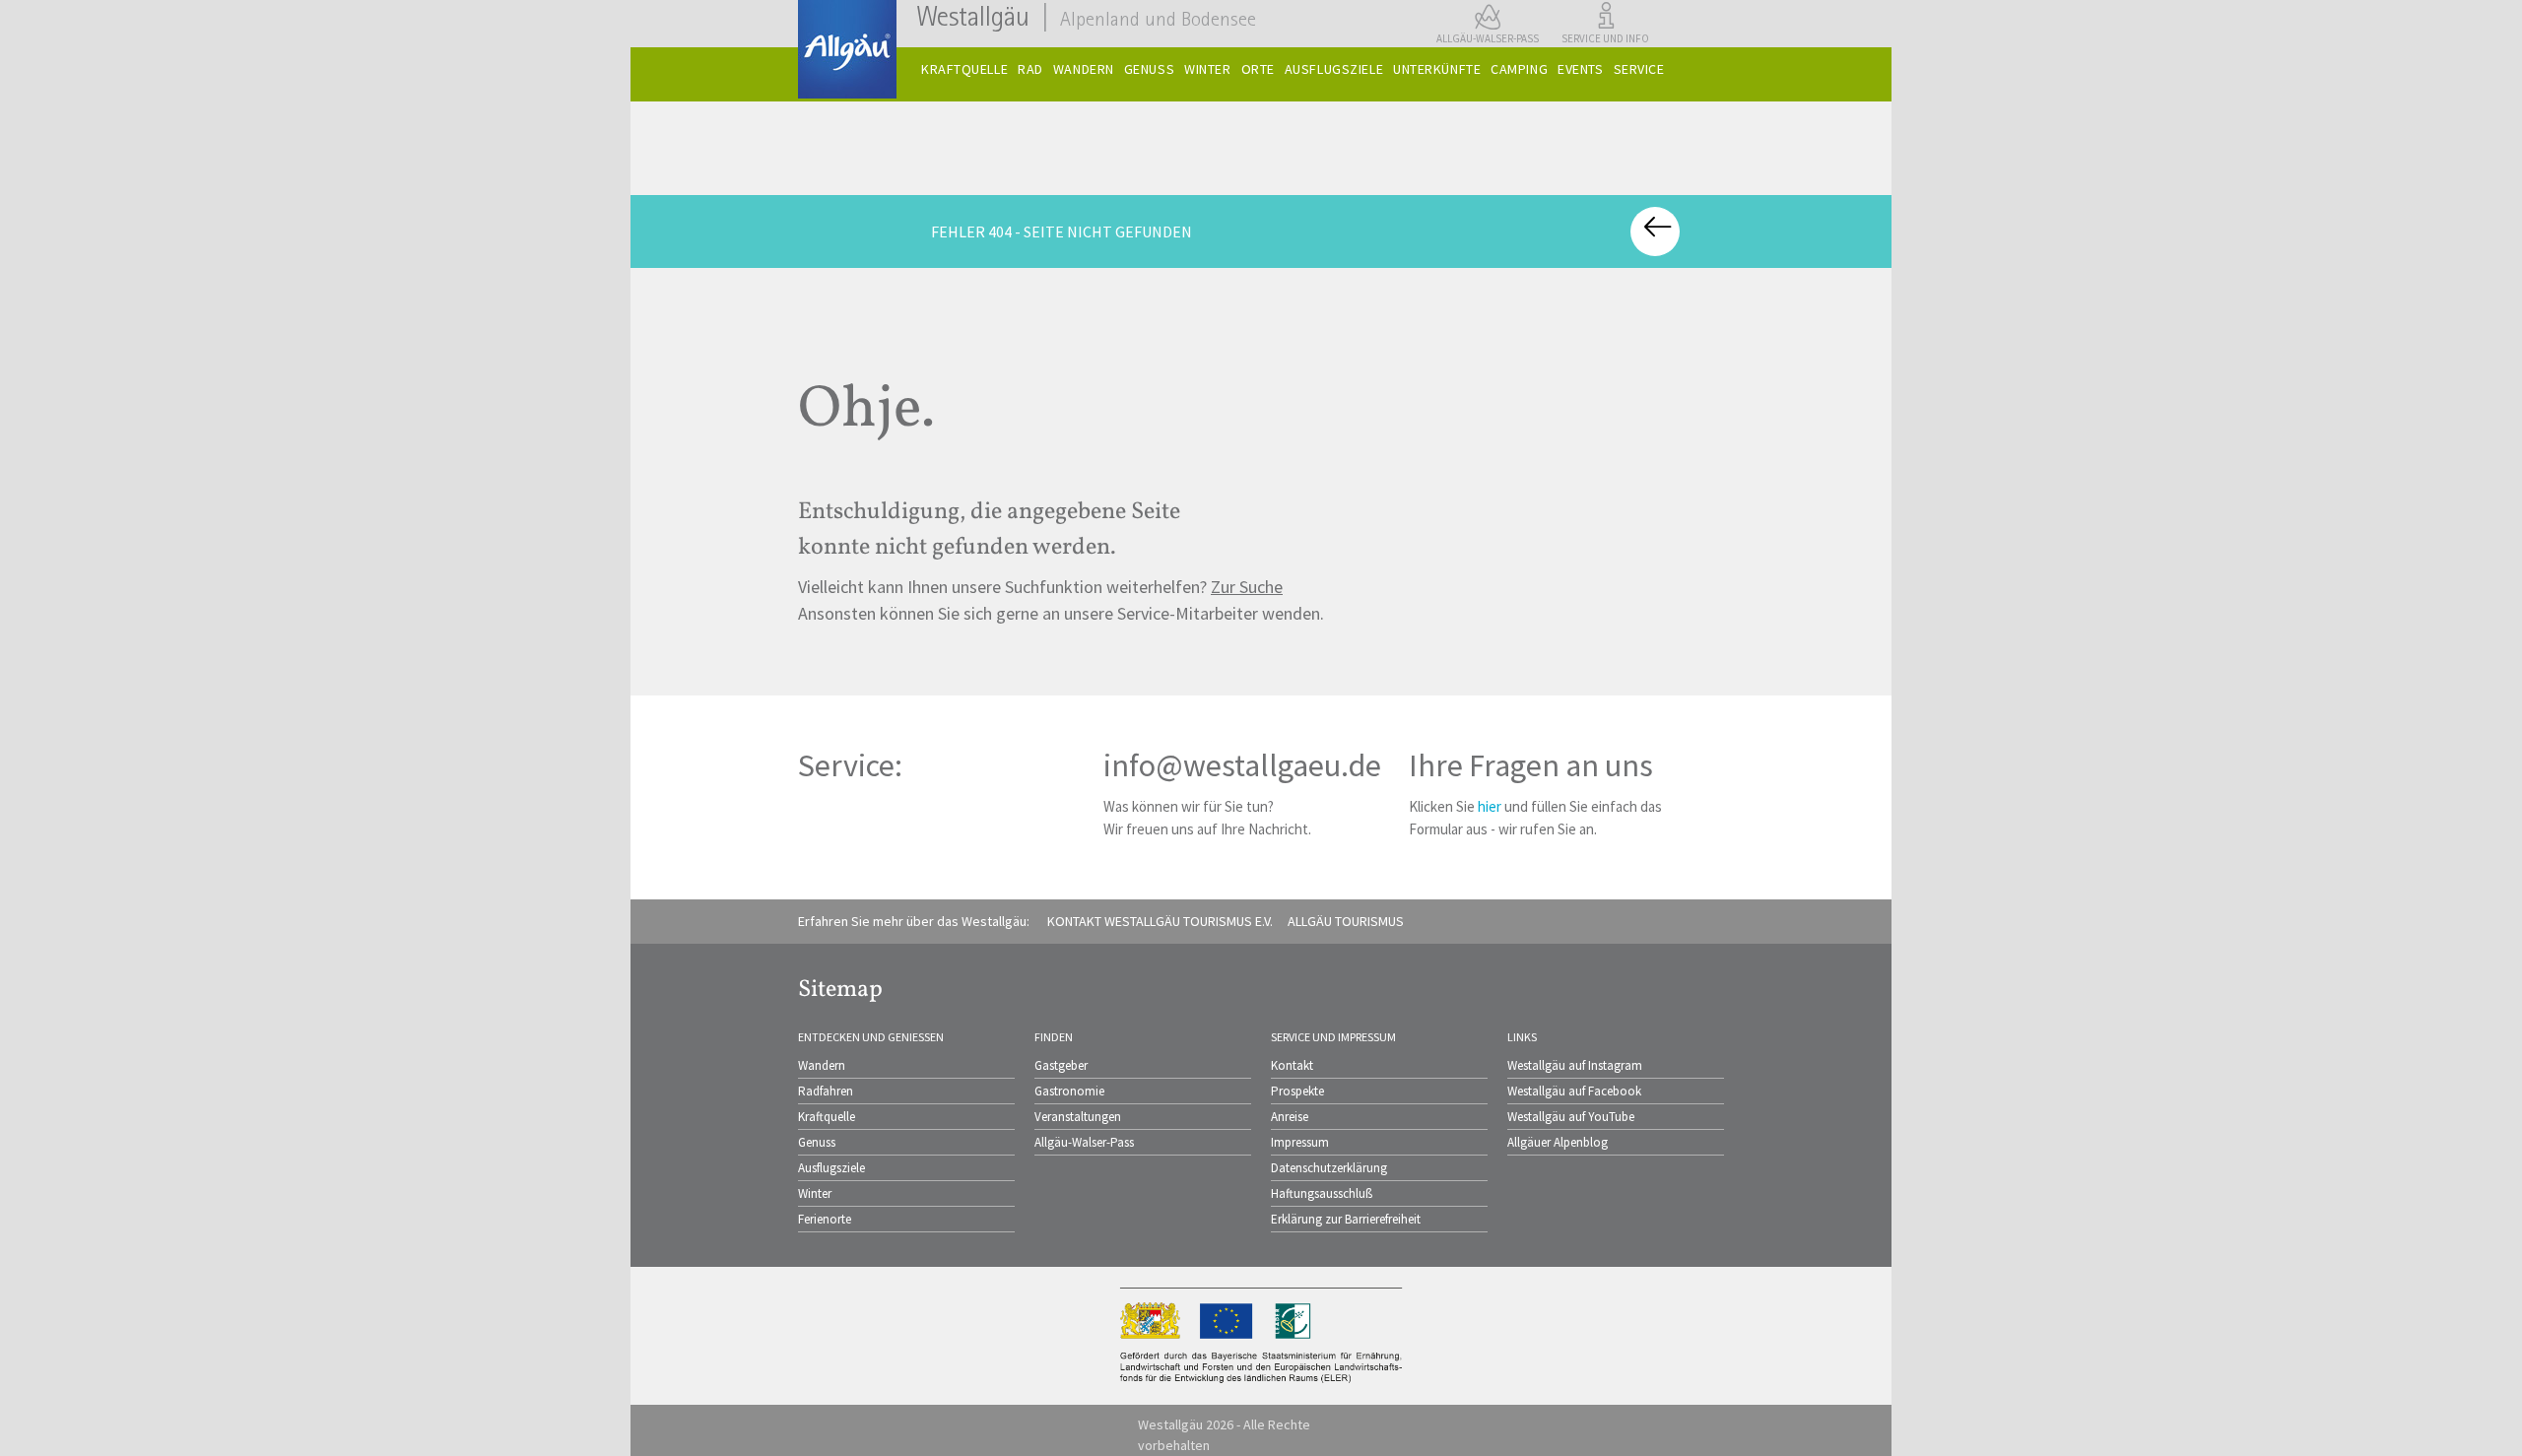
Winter (815, 1193)
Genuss (817, 1142)
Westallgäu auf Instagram (1575, 1065)
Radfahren (826, 1091)
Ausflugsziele (831, 1168)
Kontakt (1292, 1065)
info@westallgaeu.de (1242, 765)
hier (1490, 806)
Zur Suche (1247, 587)
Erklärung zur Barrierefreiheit (1346, 1219)
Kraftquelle (827, 1117)
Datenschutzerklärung (1329, 1168)
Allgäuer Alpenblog (1558, 1142)
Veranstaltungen (1078, 1117)
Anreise (1290, 1117)
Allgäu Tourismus (1346, 921)
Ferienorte (825, 1219)
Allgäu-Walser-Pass (1084, 1142)
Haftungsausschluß (1322, 1193)
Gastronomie (1069, 1091)
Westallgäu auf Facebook (1574, 1091)
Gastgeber (1061, 1065)
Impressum (1300, 1142)
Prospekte (1297, 1091)
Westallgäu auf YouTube (1571, 1117)
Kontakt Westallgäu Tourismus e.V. (1160, 921)
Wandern (822, 1065)
